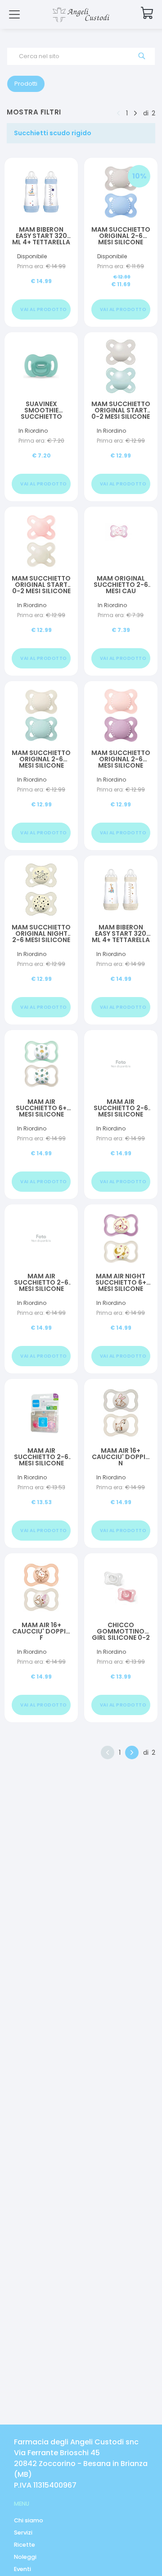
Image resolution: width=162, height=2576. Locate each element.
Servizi (23, 2533)
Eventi (22, 2569)
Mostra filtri (34, 112)
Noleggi (25, 2557)
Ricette (25, 2545)
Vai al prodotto (44, 309)
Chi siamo (29, 2520)
